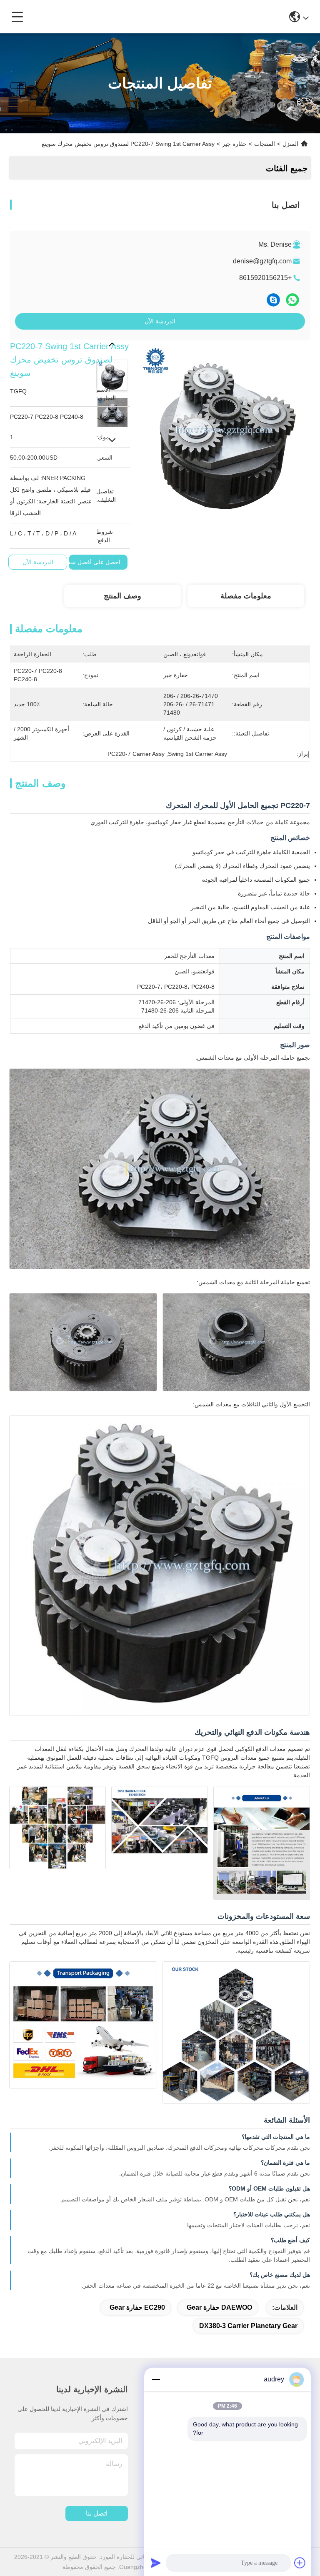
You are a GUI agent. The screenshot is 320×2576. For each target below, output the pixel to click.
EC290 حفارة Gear (137, 2307)
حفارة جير (234, 144)
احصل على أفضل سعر (92, 562)
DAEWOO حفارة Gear (219, 2307)
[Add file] (300, 2563)
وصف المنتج (122, 596)
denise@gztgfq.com (262, 261)
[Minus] (156, 2379)
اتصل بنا (97, 2513)
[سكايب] (273, 300)
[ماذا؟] (292, 300)
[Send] (156, 2563)
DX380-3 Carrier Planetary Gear (248, 2326)
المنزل (290, 144)
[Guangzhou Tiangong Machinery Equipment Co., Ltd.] (157, 17)
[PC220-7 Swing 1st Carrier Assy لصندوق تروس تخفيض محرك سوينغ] (224, 425)
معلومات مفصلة (246, 596)
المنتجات (265, 144)
